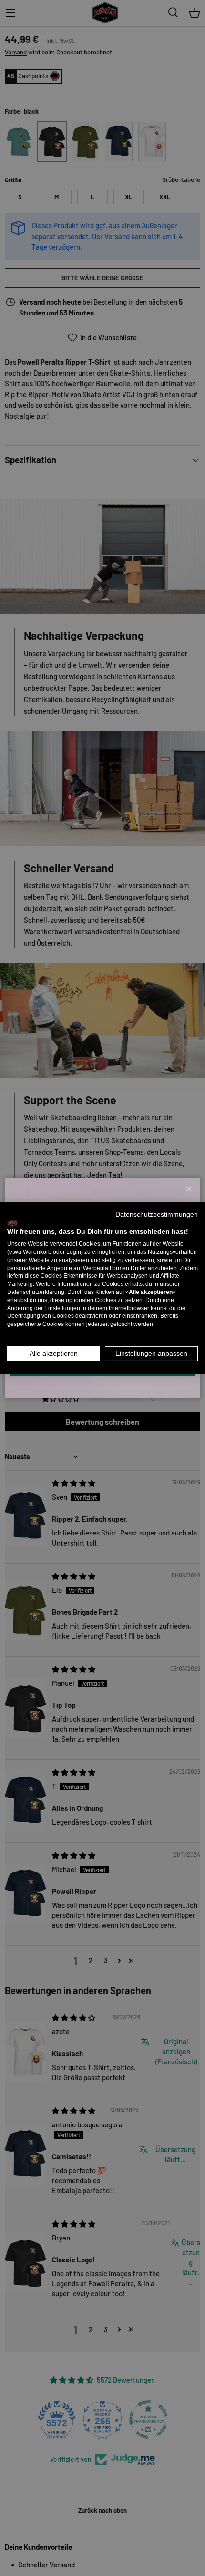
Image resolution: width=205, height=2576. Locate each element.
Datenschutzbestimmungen (157, 1214)
